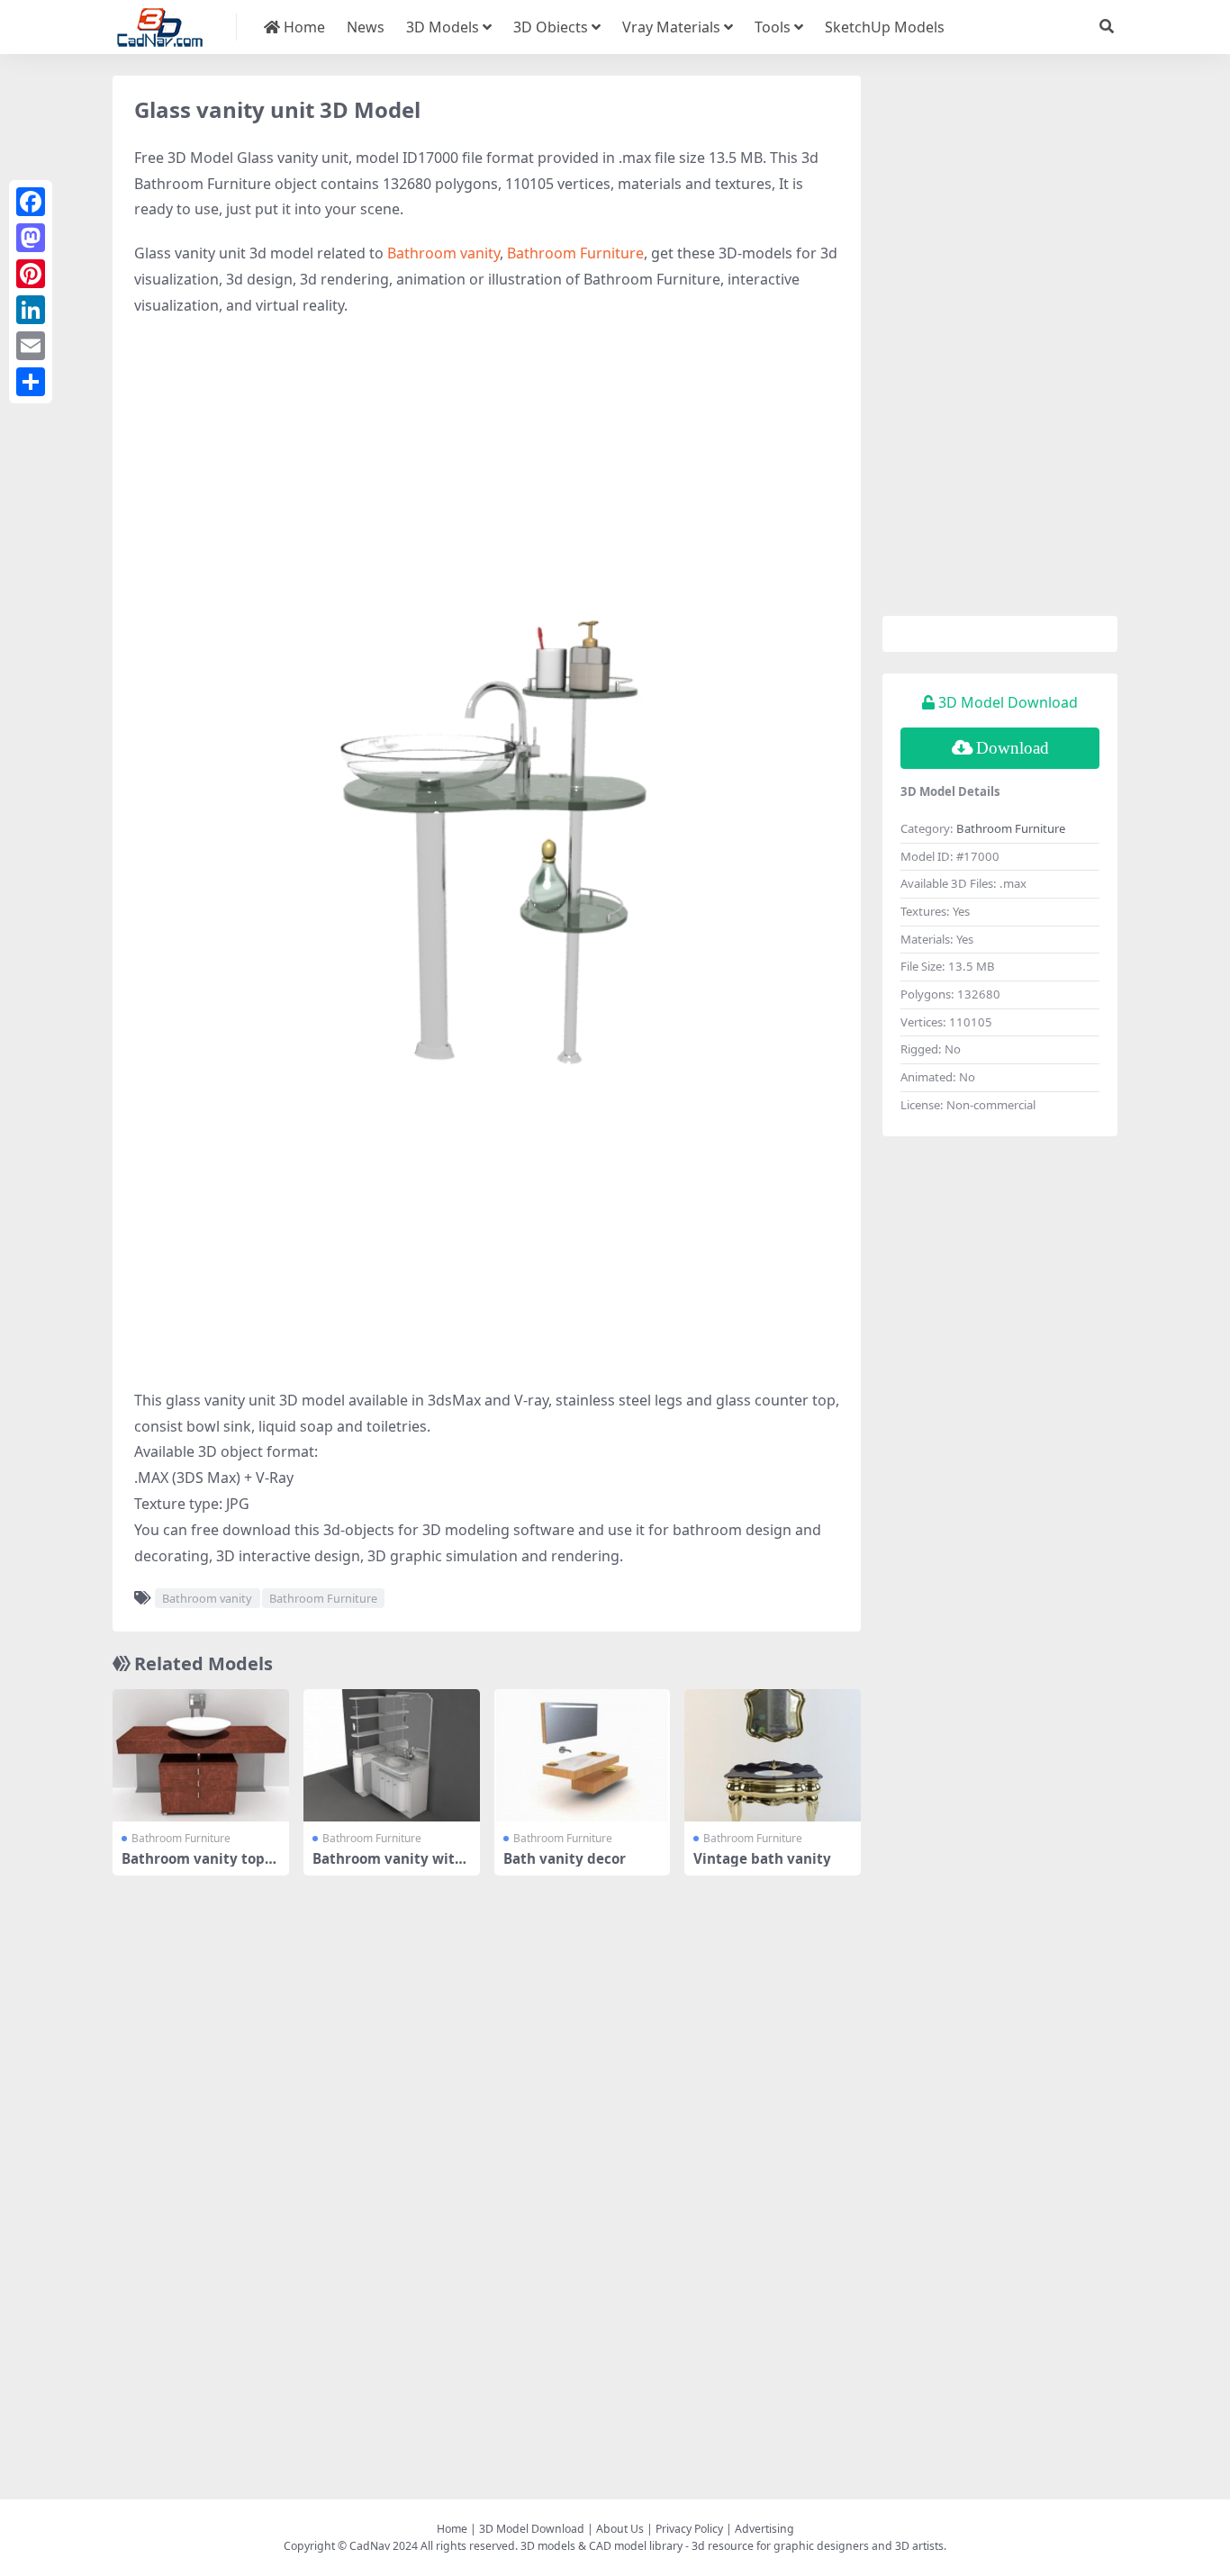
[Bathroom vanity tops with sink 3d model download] (201, 1755)
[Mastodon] (31, 238)
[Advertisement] (487, 463)
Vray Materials (671, 27)
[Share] (31, 382)
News (366, 27)
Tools (773, 27)
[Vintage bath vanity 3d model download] (773, 1755)
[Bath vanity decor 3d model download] (583, 1755)
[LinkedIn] (31, 310)
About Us (620, 2529)
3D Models (443, 27)
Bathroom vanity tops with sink (197, 1866)
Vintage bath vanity (762, 1858)
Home (303, 27)
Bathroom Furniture (575, 253)
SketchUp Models (885, 27)
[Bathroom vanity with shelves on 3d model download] (392, 1755)
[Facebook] (31, 202)
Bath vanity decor (565, 1858)
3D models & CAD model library (601, 2546)
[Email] (31, 346)
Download (1013, 748)
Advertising (764, 2529)
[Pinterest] (31, 274)
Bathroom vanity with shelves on (388, 1866)
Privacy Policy (689, 2529)
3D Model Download (532, 2529)
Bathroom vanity (443, 253)
